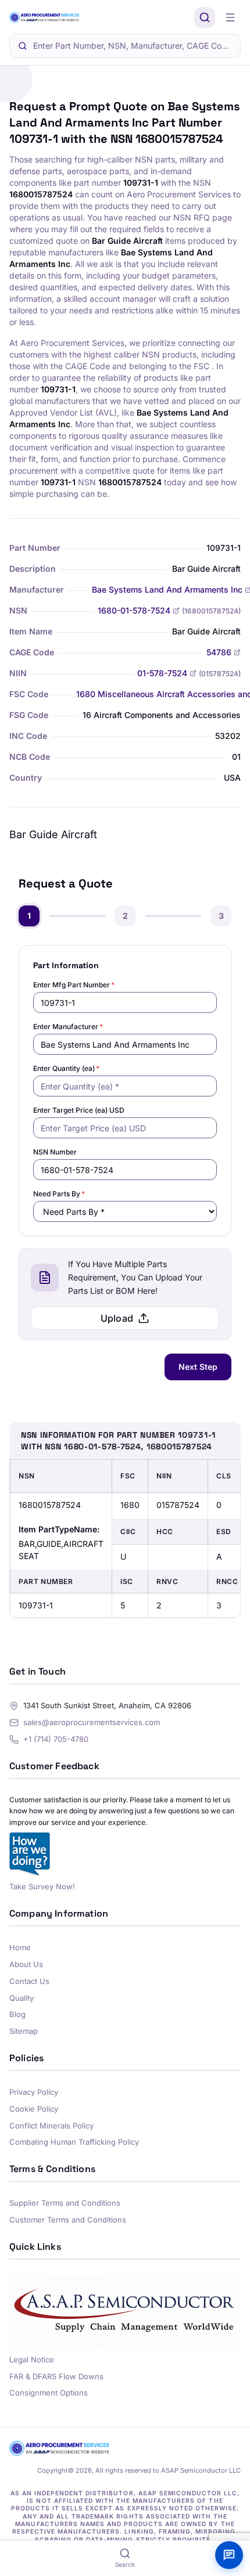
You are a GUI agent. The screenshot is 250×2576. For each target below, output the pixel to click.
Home (20, 1947)
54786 (219, 652)
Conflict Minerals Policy (51, 2126)
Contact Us (29, 1981)
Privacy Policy (34, 2092)
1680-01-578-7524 (134, 610)
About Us (26, 1964)
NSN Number (55, 1152)
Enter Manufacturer (68, 1027)
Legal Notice (32, 2359)
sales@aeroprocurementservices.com (92, 1722)
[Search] (205, 17)
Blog (17, 2014)
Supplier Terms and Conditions (65, 2203)
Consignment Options (49, 2393)
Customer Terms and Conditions (68, 2220)
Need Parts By (59, 1194)
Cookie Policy (34, 2109)
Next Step (198, 1367)
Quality (22, 1998)
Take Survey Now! (42, 1886)
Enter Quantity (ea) (66, 1068)
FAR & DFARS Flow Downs (56, 2376)
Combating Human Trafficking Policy (74, 2142)
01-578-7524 (162, 673)
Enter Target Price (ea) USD (79, 1110)
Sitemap (24, 2031)
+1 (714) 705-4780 (56, 1739)
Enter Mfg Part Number (74, 985)
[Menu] (230, 17)
